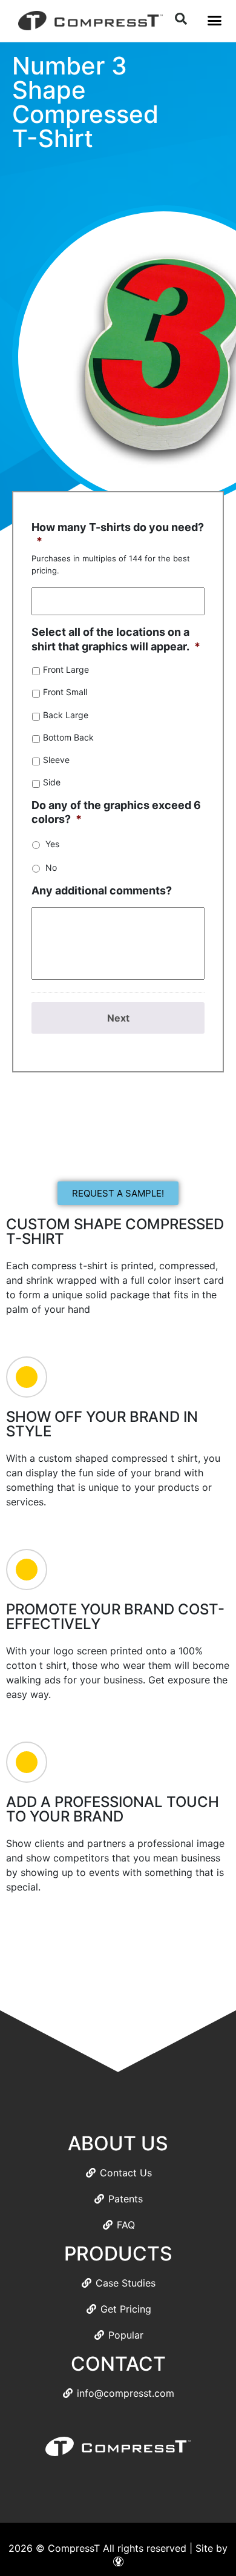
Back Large (66, 715)
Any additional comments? (102, 890)
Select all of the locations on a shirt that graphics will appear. (116, 639)
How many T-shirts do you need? (118, 534)
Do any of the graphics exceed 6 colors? (116, 812)
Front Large (66, 669)
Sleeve (56, 760)
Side (52, 782)
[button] (214, 21)
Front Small (65, 692)
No (51, 867)
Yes (52, 844)
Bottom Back (68, 737)
